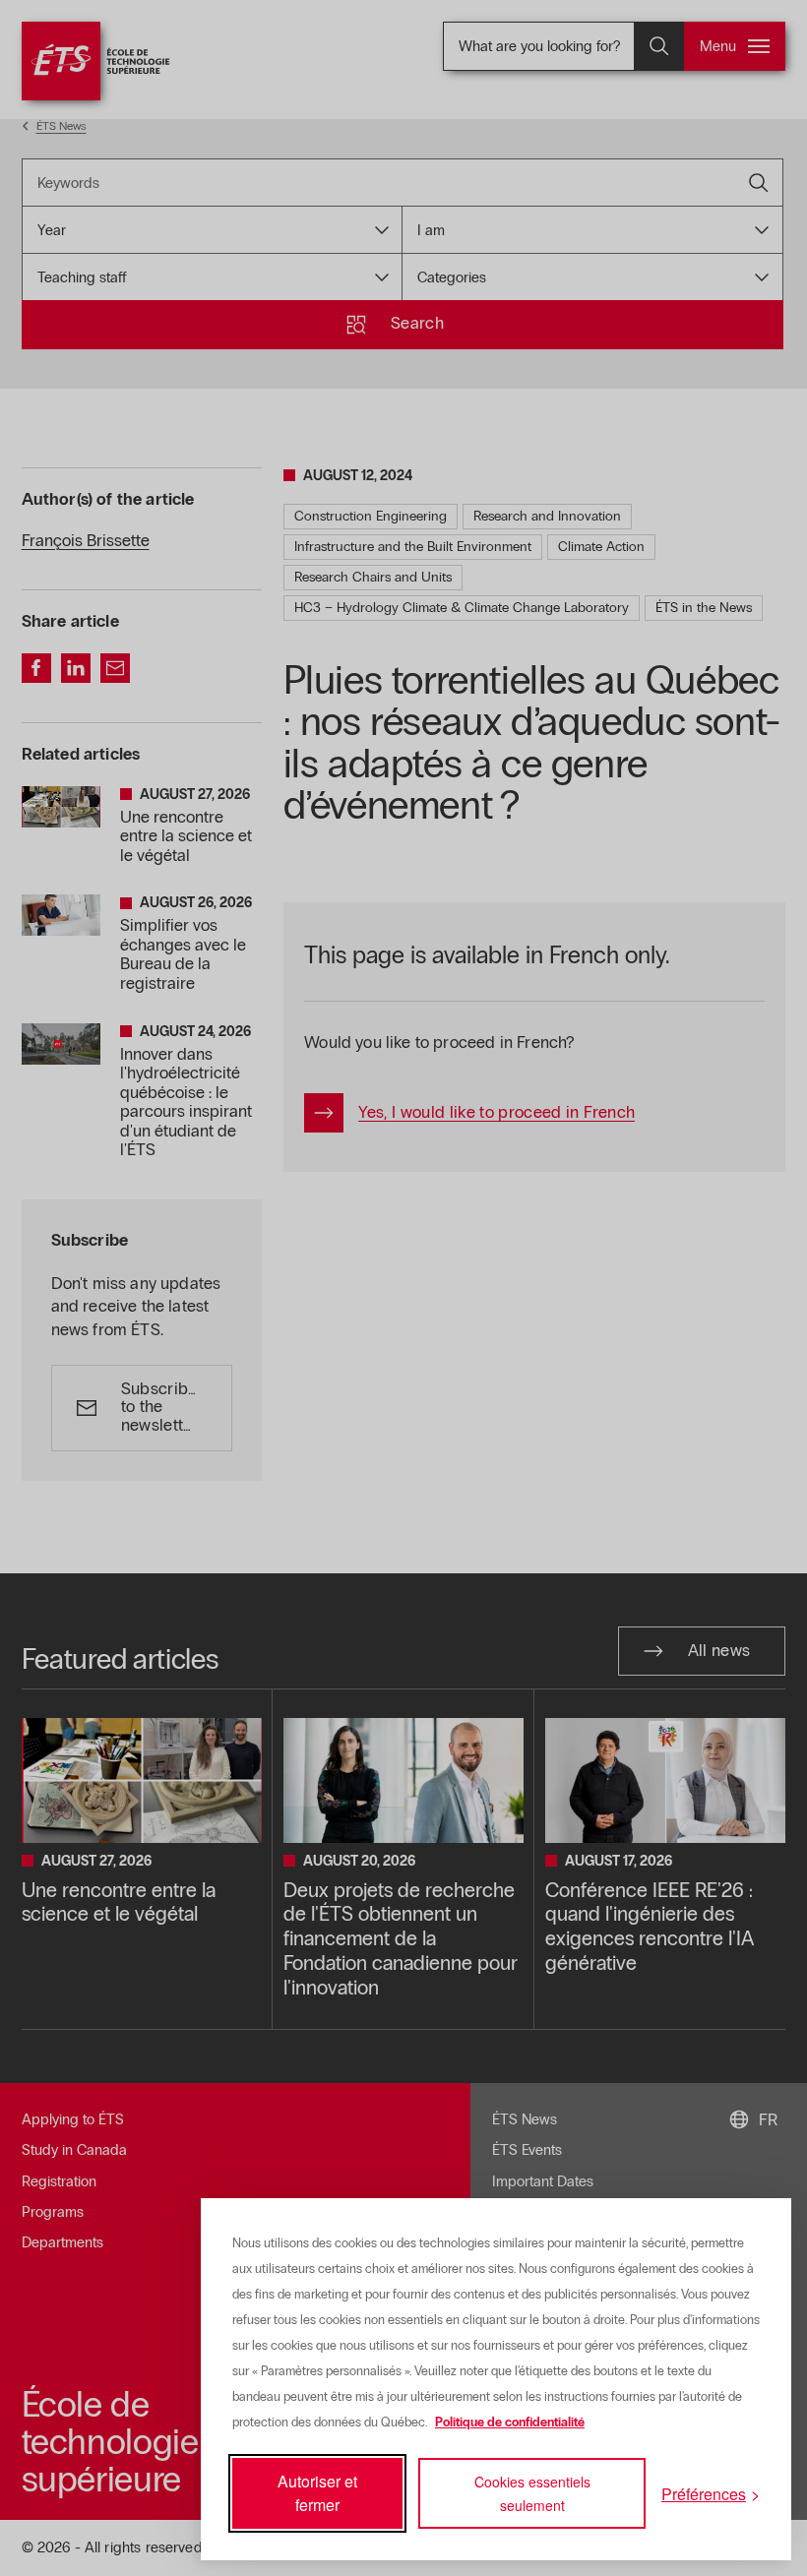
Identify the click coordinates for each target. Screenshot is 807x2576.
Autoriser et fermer (317, 2493)
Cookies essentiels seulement (532, 2493)
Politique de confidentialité (510, 2423)
